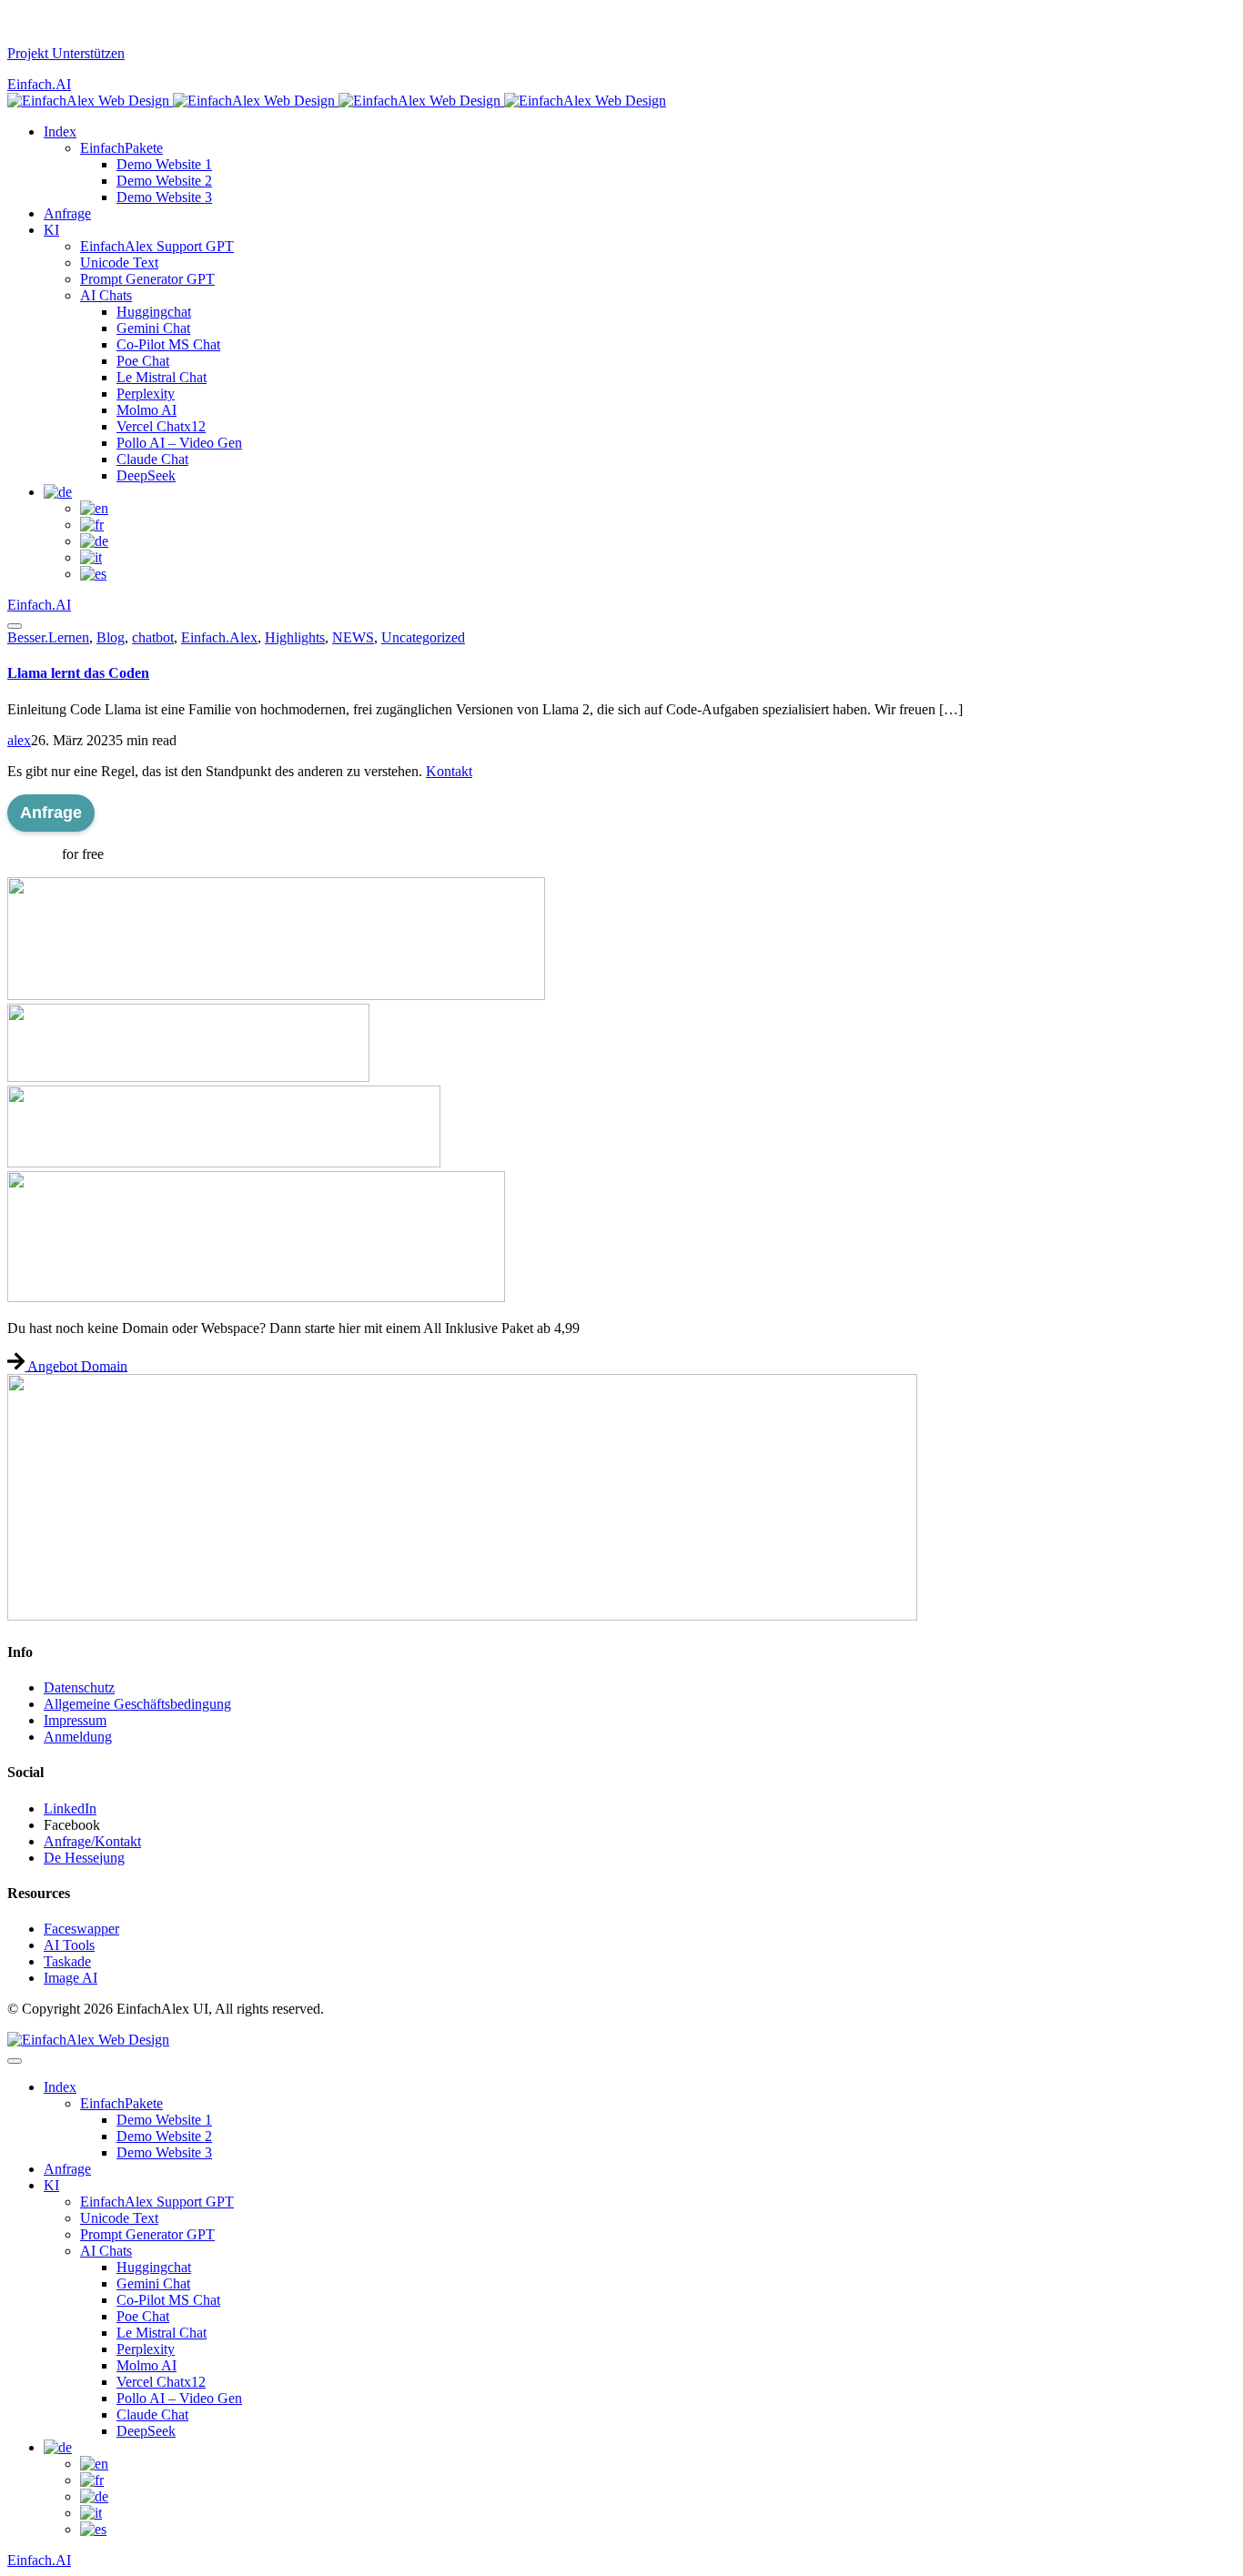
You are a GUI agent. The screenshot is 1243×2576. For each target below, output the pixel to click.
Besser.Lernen (48, 637)
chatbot (153, 637)
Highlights (295, 637)
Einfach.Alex (219, 637)
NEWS (353, 637)
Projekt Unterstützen (66, 53)
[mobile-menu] (15, 626)
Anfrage (51, 813)
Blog (111, 637)
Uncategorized (423, 637)
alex (19, 740)
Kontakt (449, 771)
